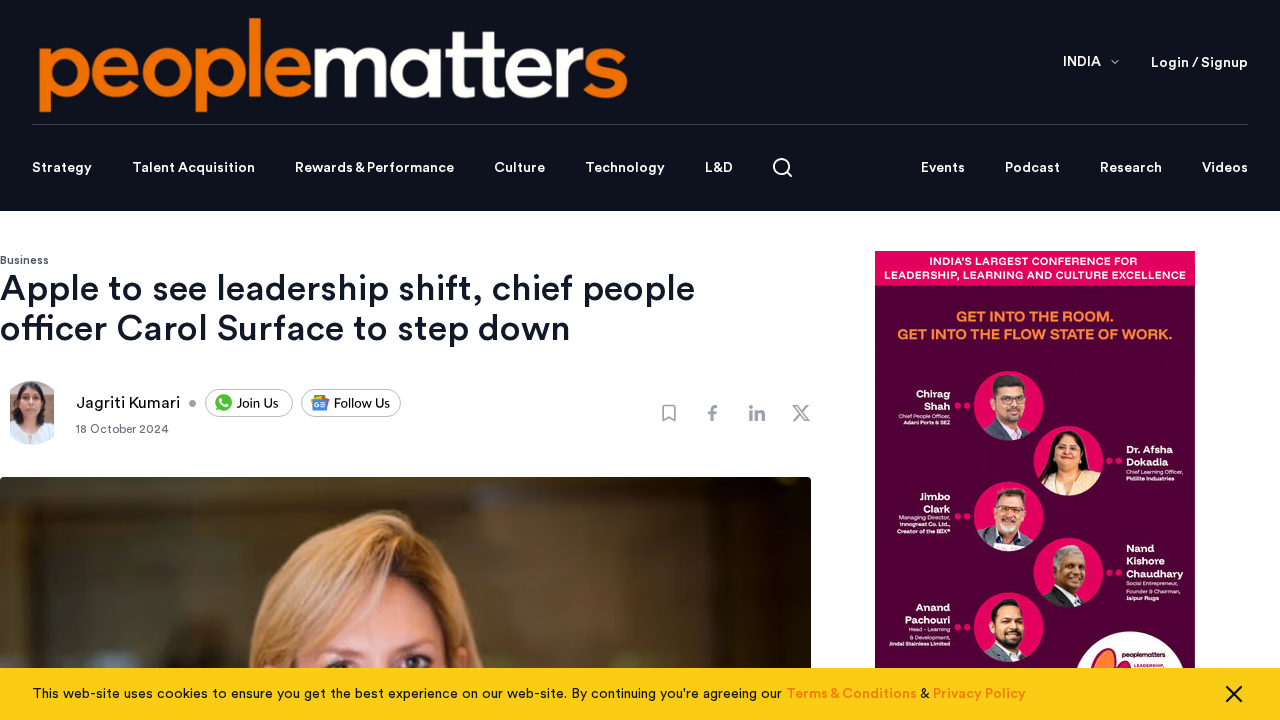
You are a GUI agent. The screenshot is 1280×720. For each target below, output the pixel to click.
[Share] (713, 413)
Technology (625, 168)
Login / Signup (1199, 63)
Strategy (62, 168)
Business (24, 260)
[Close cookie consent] (1234, 694)
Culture (519, 168)
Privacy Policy (979, 694)
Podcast (1032, 168)
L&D (719, 168)
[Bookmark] (669, 413)
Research (1131, 168)
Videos (1225, 168)
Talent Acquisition (193, 168)
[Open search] (782, 167)
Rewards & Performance (374, 168)
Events (943, 168)
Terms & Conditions (851, 694)
